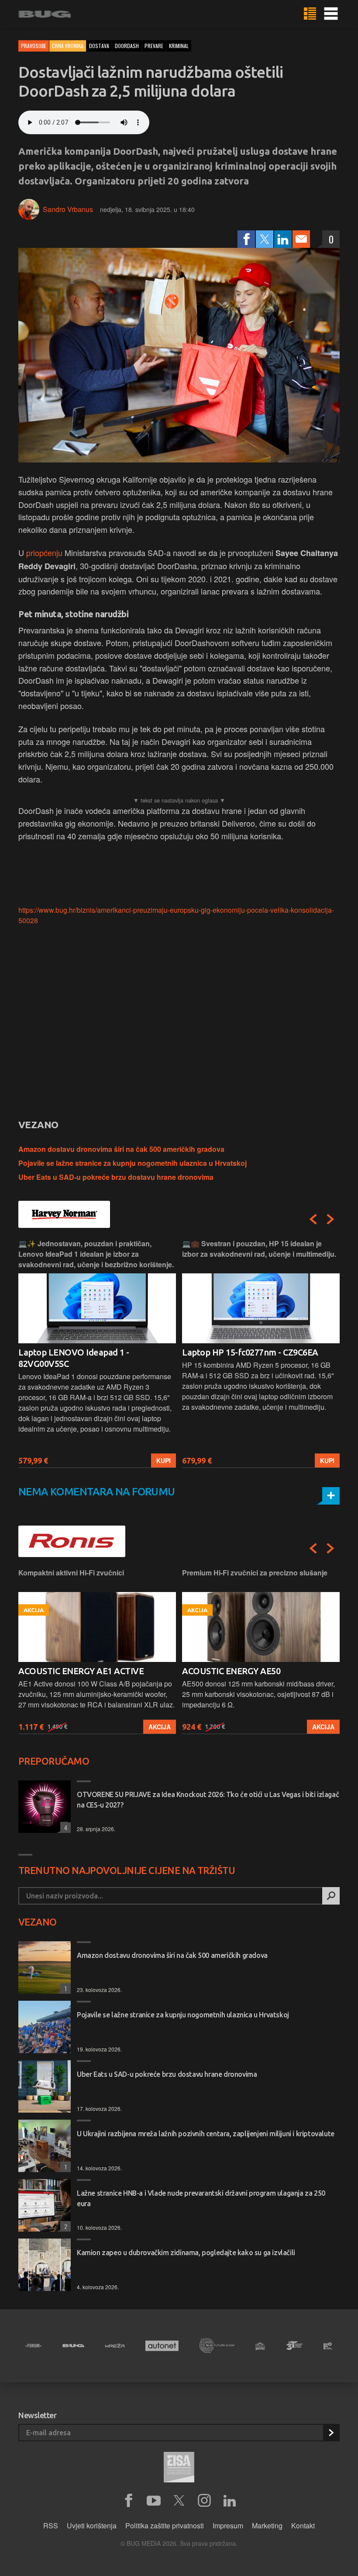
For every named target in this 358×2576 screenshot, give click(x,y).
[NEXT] (330, 1219)
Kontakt (303, 2526)
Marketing (267, 2526)
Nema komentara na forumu (97, 1492)
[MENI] (331, 14)
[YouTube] (154, 2501)
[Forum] (33, 2346)
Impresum (228, 2526)
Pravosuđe (34, 46)
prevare (154, 46)
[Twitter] (265, 239)
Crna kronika (68, 46)
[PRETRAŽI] (331, 1896)
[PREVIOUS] (313, 1219)
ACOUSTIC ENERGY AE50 (231, 1671)
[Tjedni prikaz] (310, 14)
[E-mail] (301, 239)
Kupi (164, 1460)
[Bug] (73, 2346)
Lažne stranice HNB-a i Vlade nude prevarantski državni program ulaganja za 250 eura (201, 2198)
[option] (97, 1353)
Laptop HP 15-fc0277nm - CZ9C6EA (250, 1352)
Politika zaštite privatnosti (165, 2526)
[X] (179, 2501)
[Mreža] (115, 2346)
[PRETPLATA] (331, 2433)
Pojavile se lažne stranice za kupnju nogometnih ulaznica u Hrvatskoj (133, 1163)
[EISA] (179, 2468)
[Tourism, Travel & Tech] (294, 2346)
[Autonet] (162, 2346)
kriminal (179, 46)
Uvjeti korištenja (92, 2526)
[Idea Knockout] (260, 2346)
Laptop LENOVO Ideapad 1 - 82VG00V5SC (74, 1358)
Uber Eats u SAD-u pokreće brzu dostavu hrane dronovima (116, 1177)
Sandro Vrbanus (68, 209)
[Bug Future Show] (217, 2346)
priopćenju (44, 553)
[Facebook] (246, 239)
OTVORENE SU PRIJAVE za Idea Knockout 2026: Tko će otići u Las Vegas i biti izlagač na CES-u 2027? (208, 1800)
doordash (127, 46)
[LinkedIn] (283, 239)
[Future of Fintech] (328, 2346)
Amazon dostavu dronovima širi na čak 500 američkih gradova (121, 1149)
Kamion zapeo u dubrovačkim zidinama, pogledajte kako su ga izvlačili (186, 2253)
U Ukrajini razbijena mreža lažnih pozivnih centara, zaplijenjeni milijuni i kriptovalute (206, 2134)
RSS (51, 2526)
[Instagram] (204, 2501)
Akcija (160, 1727)
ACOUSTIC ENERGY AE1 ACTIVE (81, 1671)
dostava (99, 46)
